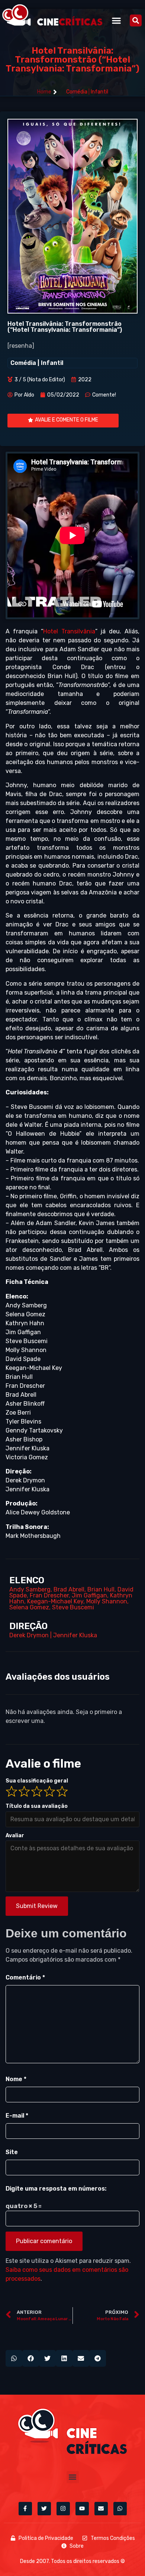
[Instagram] (63, 2509)
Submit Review (37, 1906)
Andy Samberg (30, 1589)
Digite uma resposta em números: (56, 2189)
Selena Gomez (29, 1607)
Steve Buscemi (73, 1607)
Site (12, 2152)
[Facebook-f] (25, 2509)
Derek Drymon (29, 1635)
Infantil (99, 92)
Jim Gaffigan (89, 1595)
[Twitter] (44, 2509)
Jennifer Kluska (75, 1635)
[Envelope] (101, 2509)
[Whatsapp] (120, 2509)
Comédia (77, 92)
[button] (117, 20)
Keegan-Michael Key (55, 1601)
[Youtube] (82, 2509)
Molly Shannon (107, 1601)
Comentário (25, 1977)
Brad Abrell (69, 1589)
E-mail (17, 2116)
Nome (16, 2079)
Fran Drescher (49, 1595)
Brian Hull (101, 1589)
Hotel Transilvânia (69, 631)
